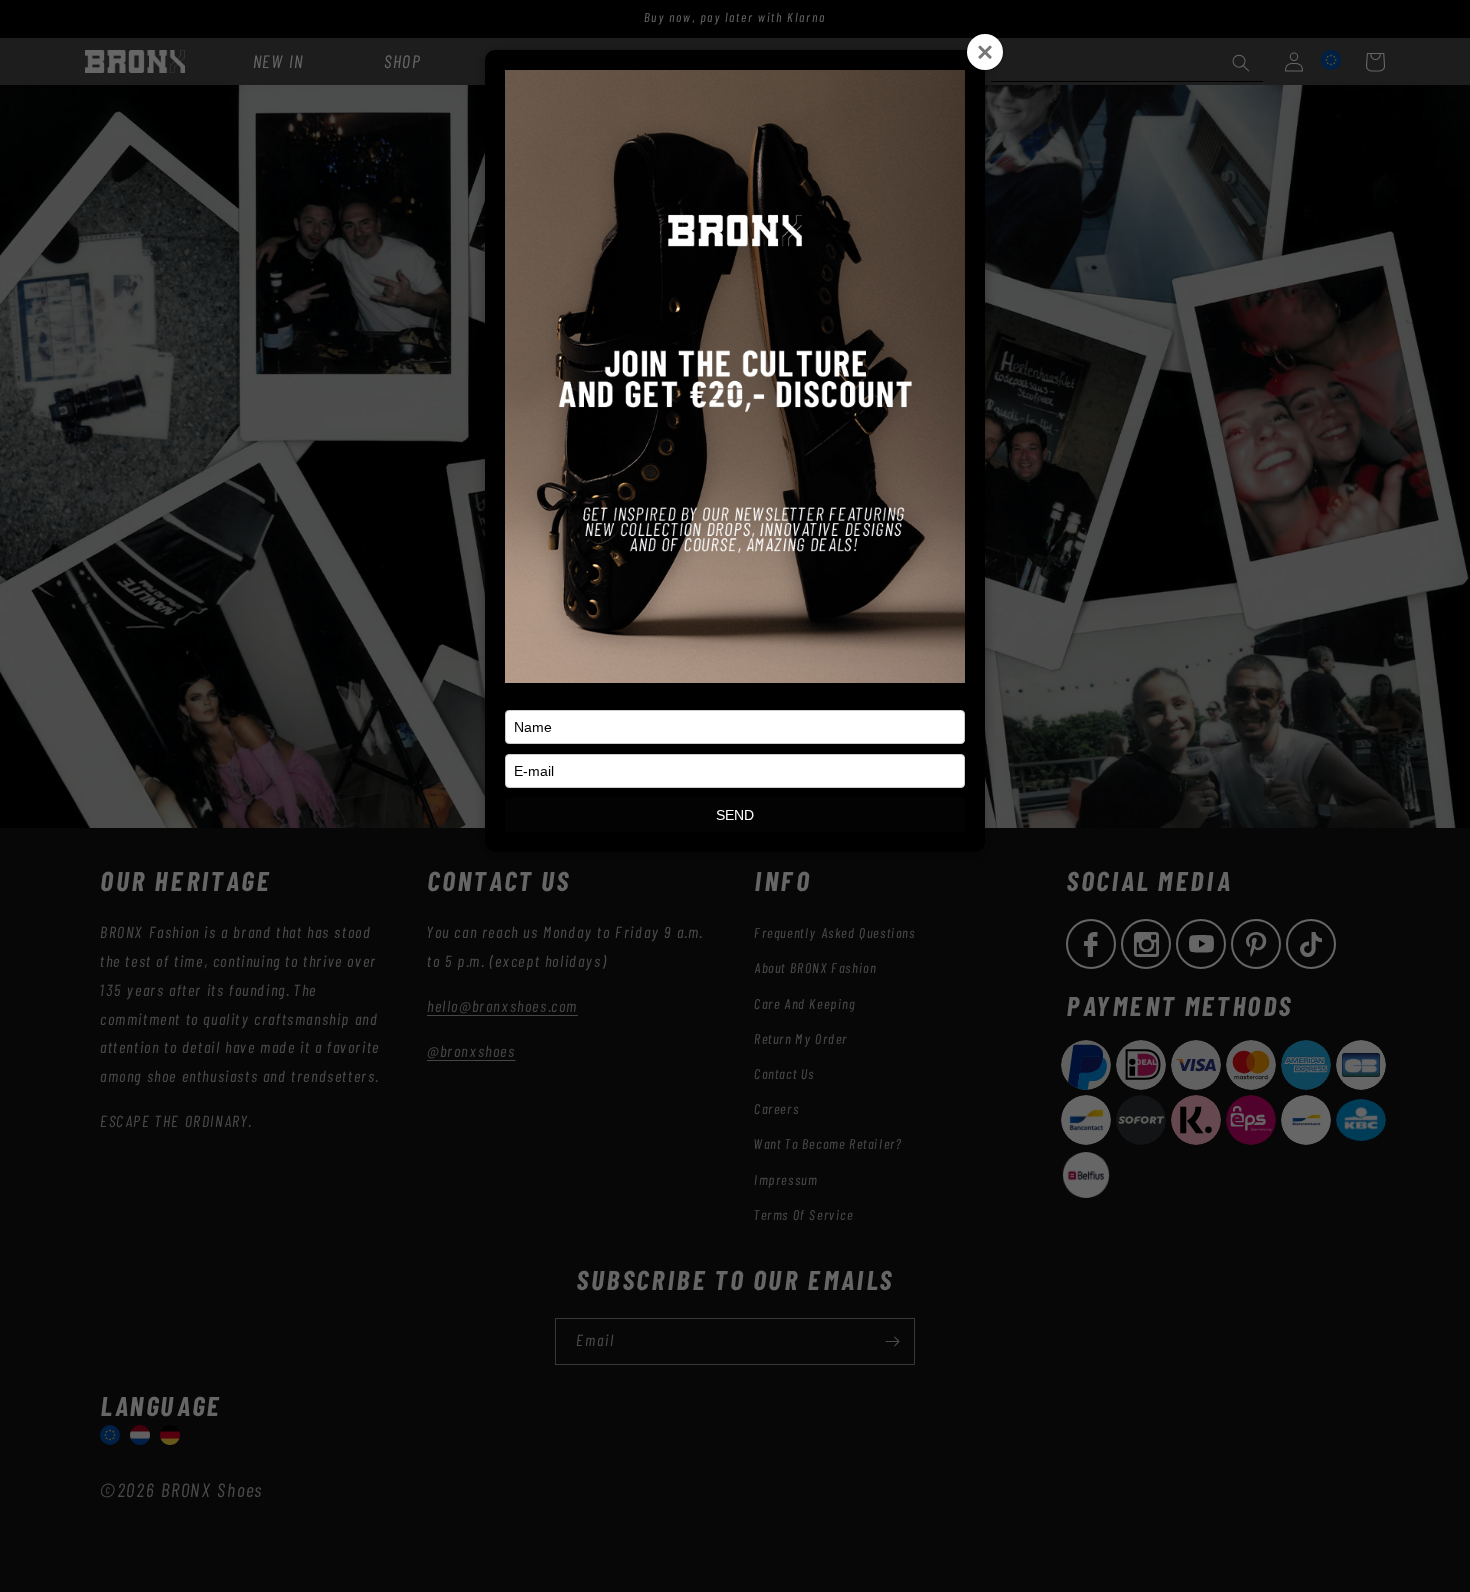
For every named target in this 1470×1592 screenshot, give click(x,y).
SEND (735, 815)
